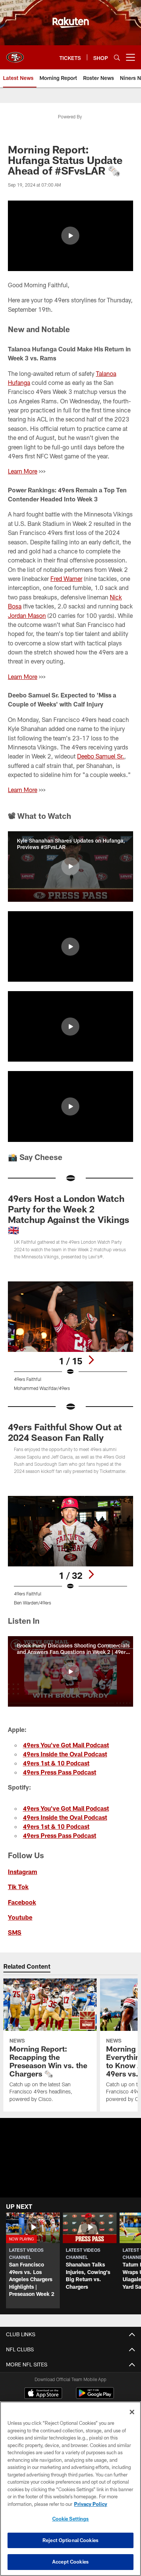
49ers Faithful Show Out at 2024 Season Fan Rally (65, 1432)
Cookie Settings (71, 2519)
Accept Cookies (70, 2562)
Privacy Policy (91, 2504)
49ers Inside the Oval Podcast (65, 1754)
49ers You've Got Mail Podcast (66, 1745)
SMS (15, 1932)
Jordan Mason (27, 615)
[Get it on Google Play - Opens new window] (95, 2397)
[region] (70, 2489)
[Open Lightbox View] (70, 1336)
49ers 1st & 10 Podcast (56, 1763)
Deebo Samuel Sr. (101, 756)
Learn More (23, 471)
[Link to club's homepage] (15, 54)
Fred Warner (66, 578)
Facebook (22, 1902)
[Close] (132, 2412)
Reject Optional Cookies (70, 2540)
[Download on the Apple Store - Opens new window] (43, 2394)
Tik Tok (18, 1887)
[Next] (91, 1360)
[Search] (117, 57)
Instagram (23, 1872)
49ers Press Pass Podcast (60, 1772)
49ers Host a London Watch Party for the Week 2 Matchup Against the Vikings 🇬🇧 (69, 1214)
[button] (70, 236)
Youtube (20, 1917)
